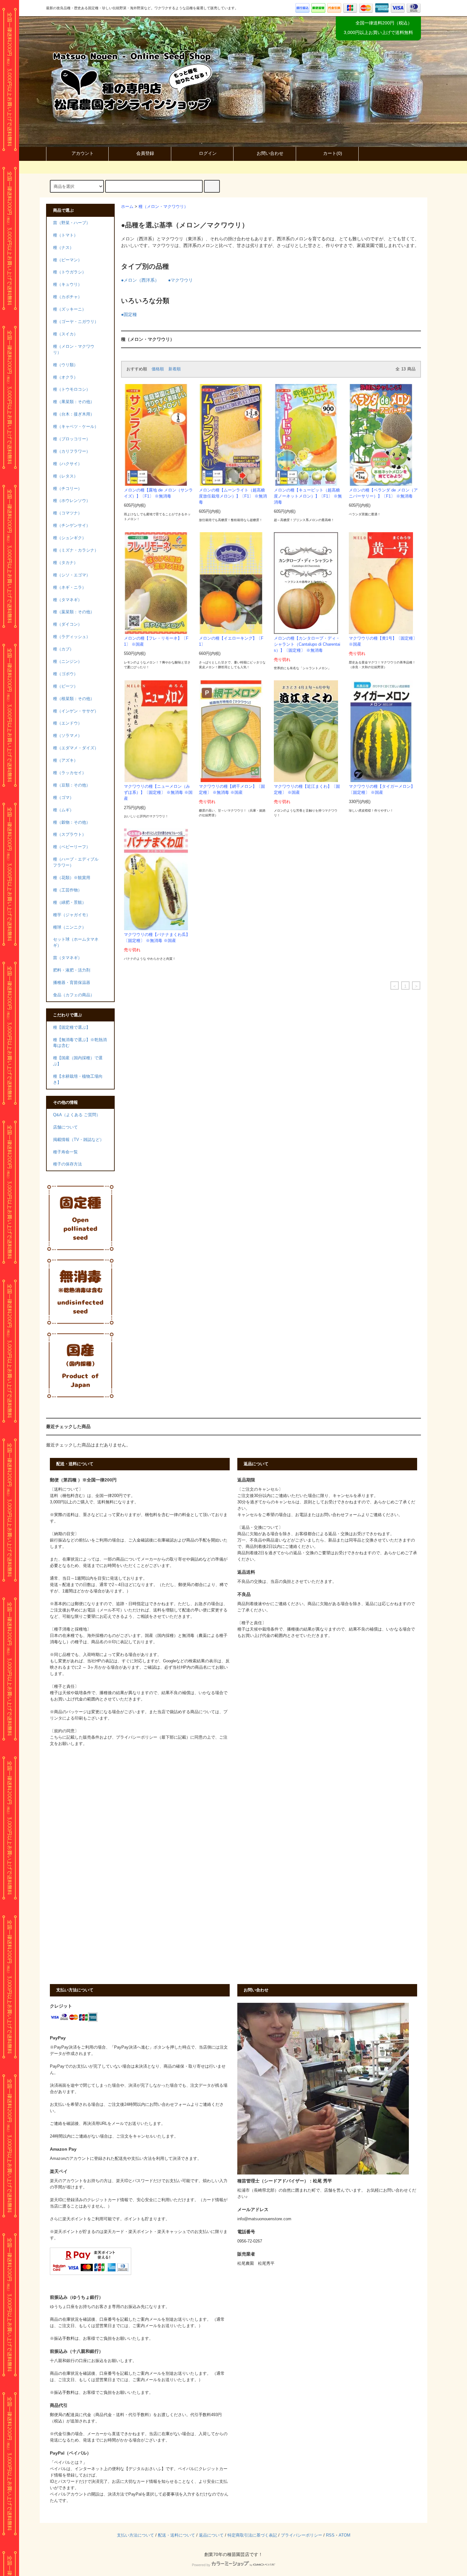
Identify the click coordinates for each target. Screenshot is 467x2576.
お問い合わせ (270, 153)
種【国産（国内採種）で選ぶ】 (78, 1061)
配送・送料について (176, 2535)
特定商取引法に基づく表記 (252, 2535)
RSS (330, 2535)
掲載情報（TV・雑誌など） (78, 1140)
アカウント (83, 153)
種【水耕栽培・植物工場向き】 (78, 1079)
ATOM (345, 2535)
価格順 (158, 369)
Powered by (201, 2565)
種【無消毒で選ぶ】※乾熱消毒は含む (80, 1043)
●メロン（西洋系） (140, 280)
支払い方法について (135, 2535)
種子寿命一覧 (65, 1152)
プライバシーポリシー (301, 2535)
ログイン (208, 153)
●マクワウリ (180, 280)
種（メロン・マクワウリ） (163, 207)
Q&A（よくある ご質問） (77, 1115)
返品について (211, 2535)
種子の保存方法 (68, 1164)
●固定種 (129, 314)
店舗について (65, 1127)
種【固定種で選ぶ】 (72, 1027)
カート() (333, 153)
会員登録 (145, 153)
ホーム (127, 207)
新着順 (175, 369)
